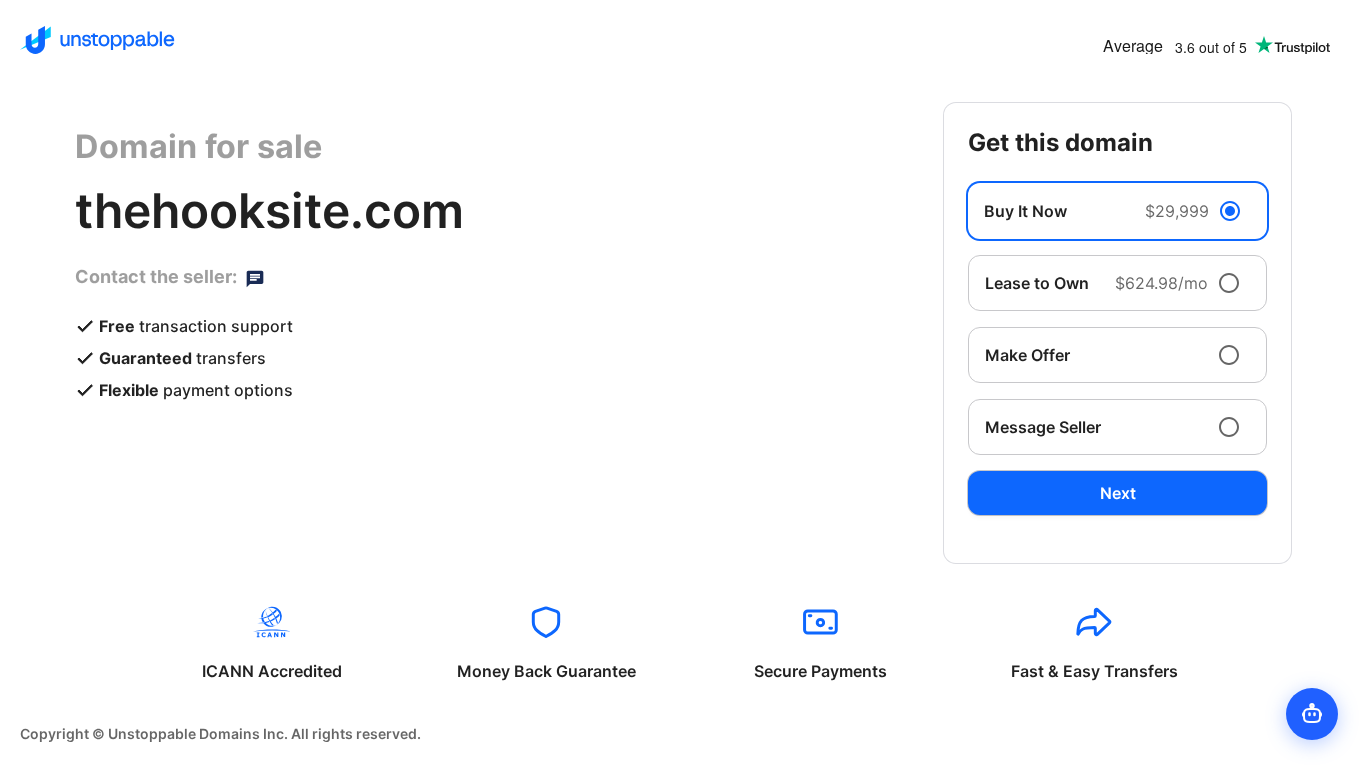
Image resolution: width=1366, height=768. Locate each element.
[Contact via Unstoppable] (255, 277)
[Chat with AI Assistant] (1312, 714)
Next (1118, 493)
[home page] (97, 40)
